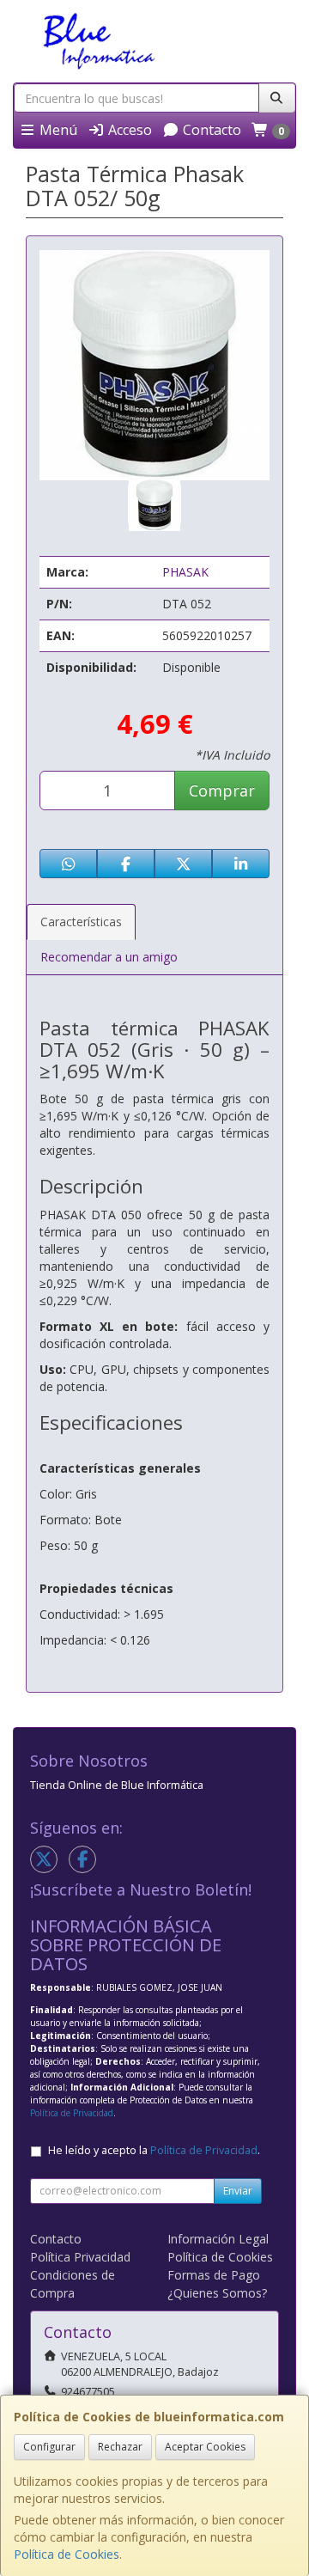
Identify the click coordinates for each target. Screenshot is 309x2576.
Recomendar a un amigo (109, 957)
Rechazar (120, 2447)
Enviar (238, 2191)
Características (81, 922)
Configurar (49, 2447)
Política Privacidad (80, 2257)
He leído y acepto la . (154, 2150)
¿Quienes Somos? (217, 2293)
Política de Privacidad (72, 2113)
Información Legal (218, 2239)
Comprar (222, 791)
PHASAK (185, 572)
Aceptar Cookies (205, 2447)
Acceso (128, 130)
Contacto (210, 130)
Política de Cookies (67, 2554)
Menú (57, 130)
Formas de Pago (214, 2275)
